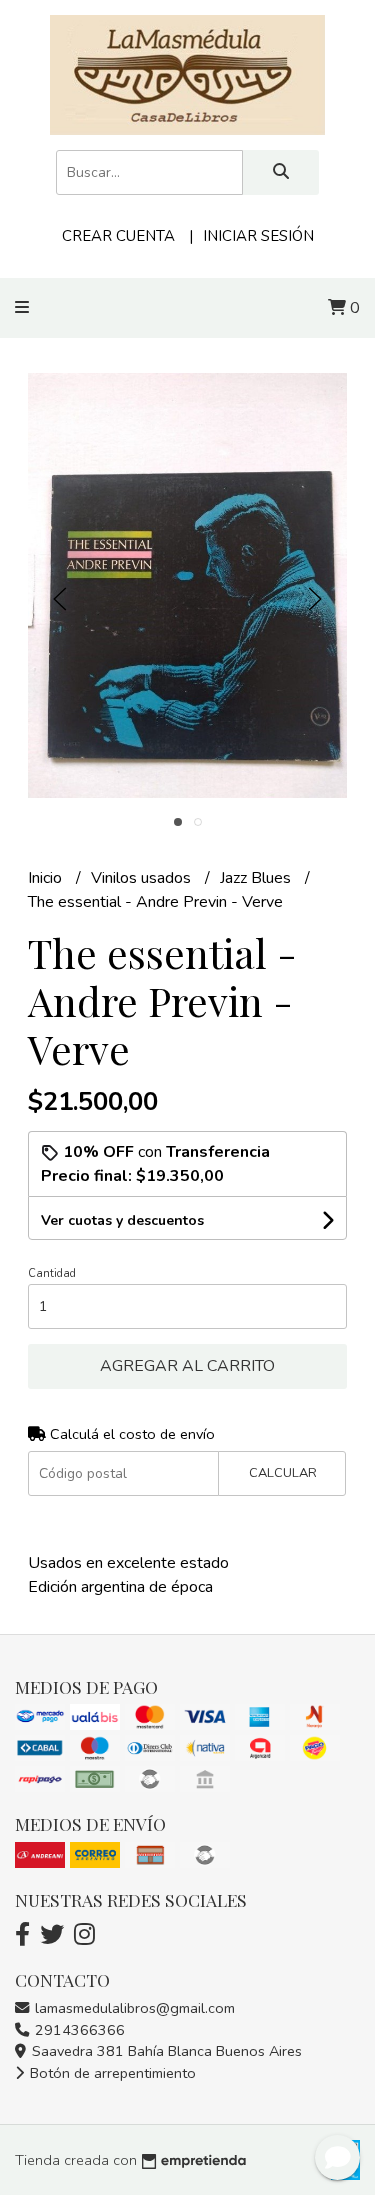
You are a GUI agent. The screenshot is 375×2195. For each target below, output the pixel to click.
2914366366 (78, 2030)
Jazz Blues (257, 878)
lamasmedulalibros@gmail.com (133, 2008)
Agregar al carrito (187, 1366)
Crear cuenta (118, 236)
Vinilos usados (143, 878)
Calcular (283, 1473)
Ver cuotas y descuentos (122, 1220)
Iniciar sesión (258, 236)
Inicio (47, 878)
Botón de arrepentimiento (111, 2073)
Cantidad (52, 1273)
